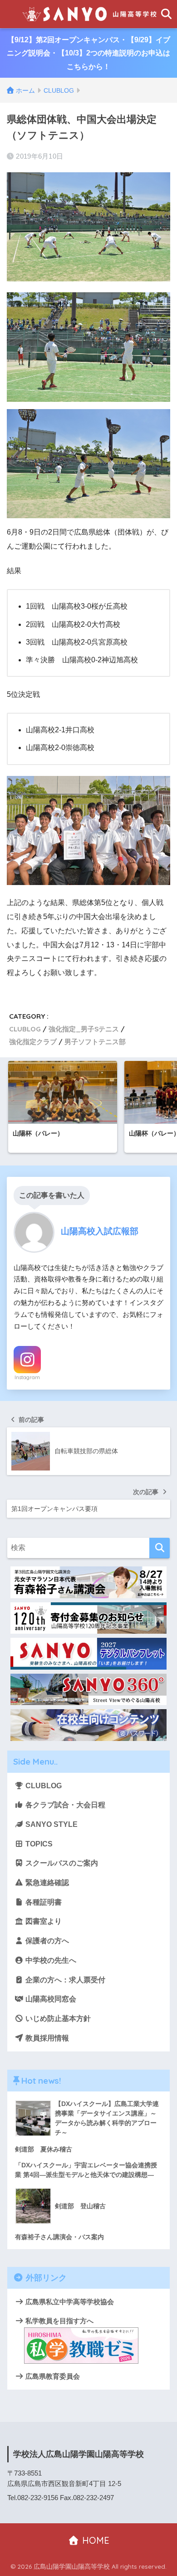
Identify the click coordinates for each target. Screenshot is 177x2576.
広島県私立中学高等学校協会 (69, 2302)
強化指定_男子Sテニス (84, 1029)
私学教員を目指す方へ (59, 2321)
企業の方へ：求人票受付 (64, 1980)
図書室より (43, 1921)
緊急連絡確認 (46, 1883)
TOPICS (38, 1844)
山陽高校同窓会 (50, 1999)
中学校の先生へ (50, 1960)
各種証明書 (43, 1902)
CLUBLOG (25, 1029)
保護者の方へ (46, 1941)
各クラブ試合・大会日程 (64, 1805)
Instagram (27, 1377)
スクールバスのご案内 (61, 1863)
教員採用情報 (46, 2038)
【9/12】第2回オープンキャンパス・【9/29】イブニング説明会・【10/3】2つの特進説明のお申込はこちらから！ (88, 53)
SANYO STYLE (51, 1824)
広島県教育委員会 (52, 2376)
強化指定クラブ (33, 1042)
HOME (94, 2540)
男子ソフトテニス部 (95, 1042)
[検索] (160, 1548)
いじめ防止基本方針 (57, 2018)
